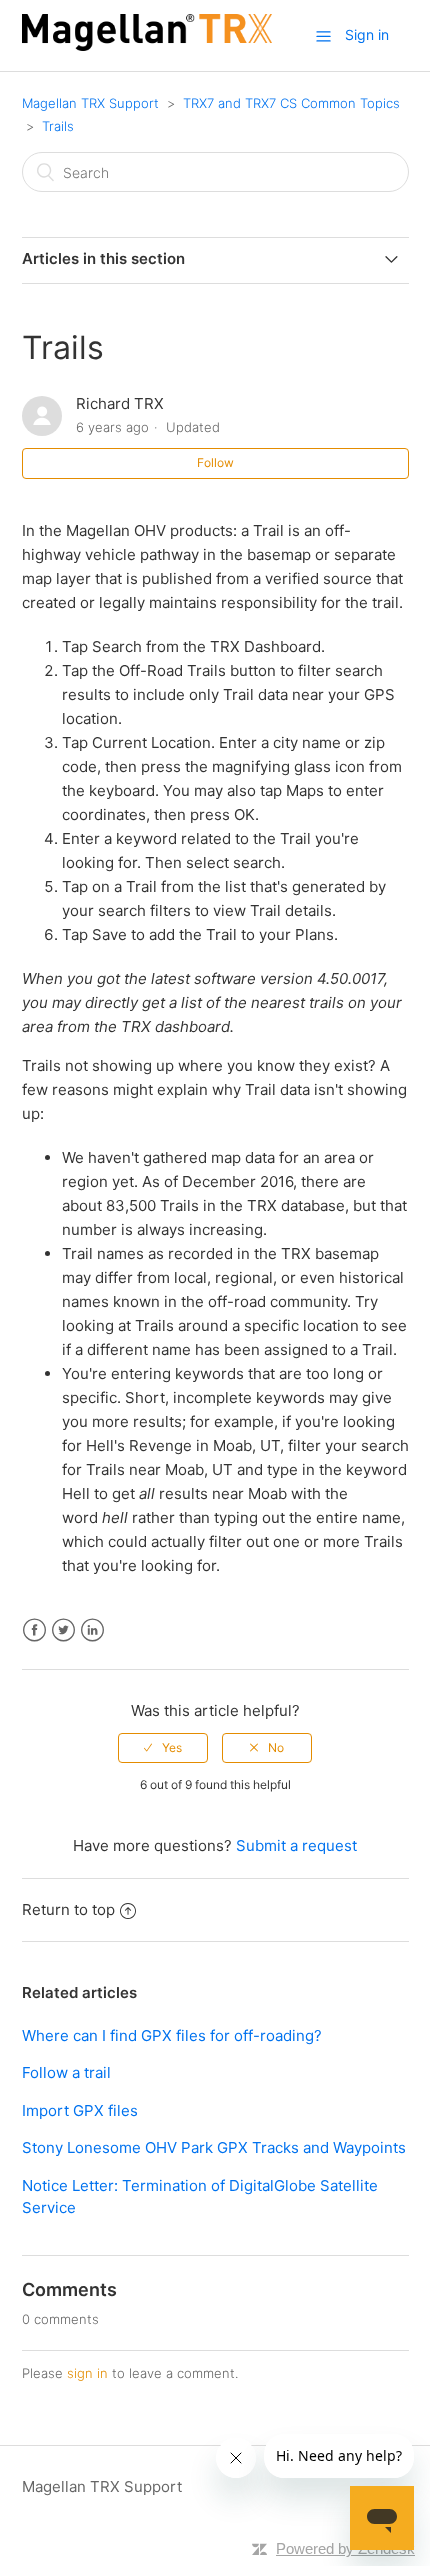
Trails (58, 126)
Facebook (34, 1630)
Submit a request (296, 1845)
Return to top (68, 1909)
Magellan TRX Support (90, 103)
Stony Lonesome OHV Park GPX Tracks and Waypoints (214, 2147)
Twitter (63, 1630)
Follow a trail (66, 2072)
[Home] (147, 45)
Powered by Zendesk (345, 2548)
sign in (87, 2373)
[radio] (163, 1748)
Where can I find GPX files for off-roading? (172, 2035)
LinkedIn (92, 1630)
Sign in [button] (367, 34)
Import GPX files (80, 2110)
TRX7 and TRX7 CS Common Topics (291, 103)
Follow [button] (215, 462)
